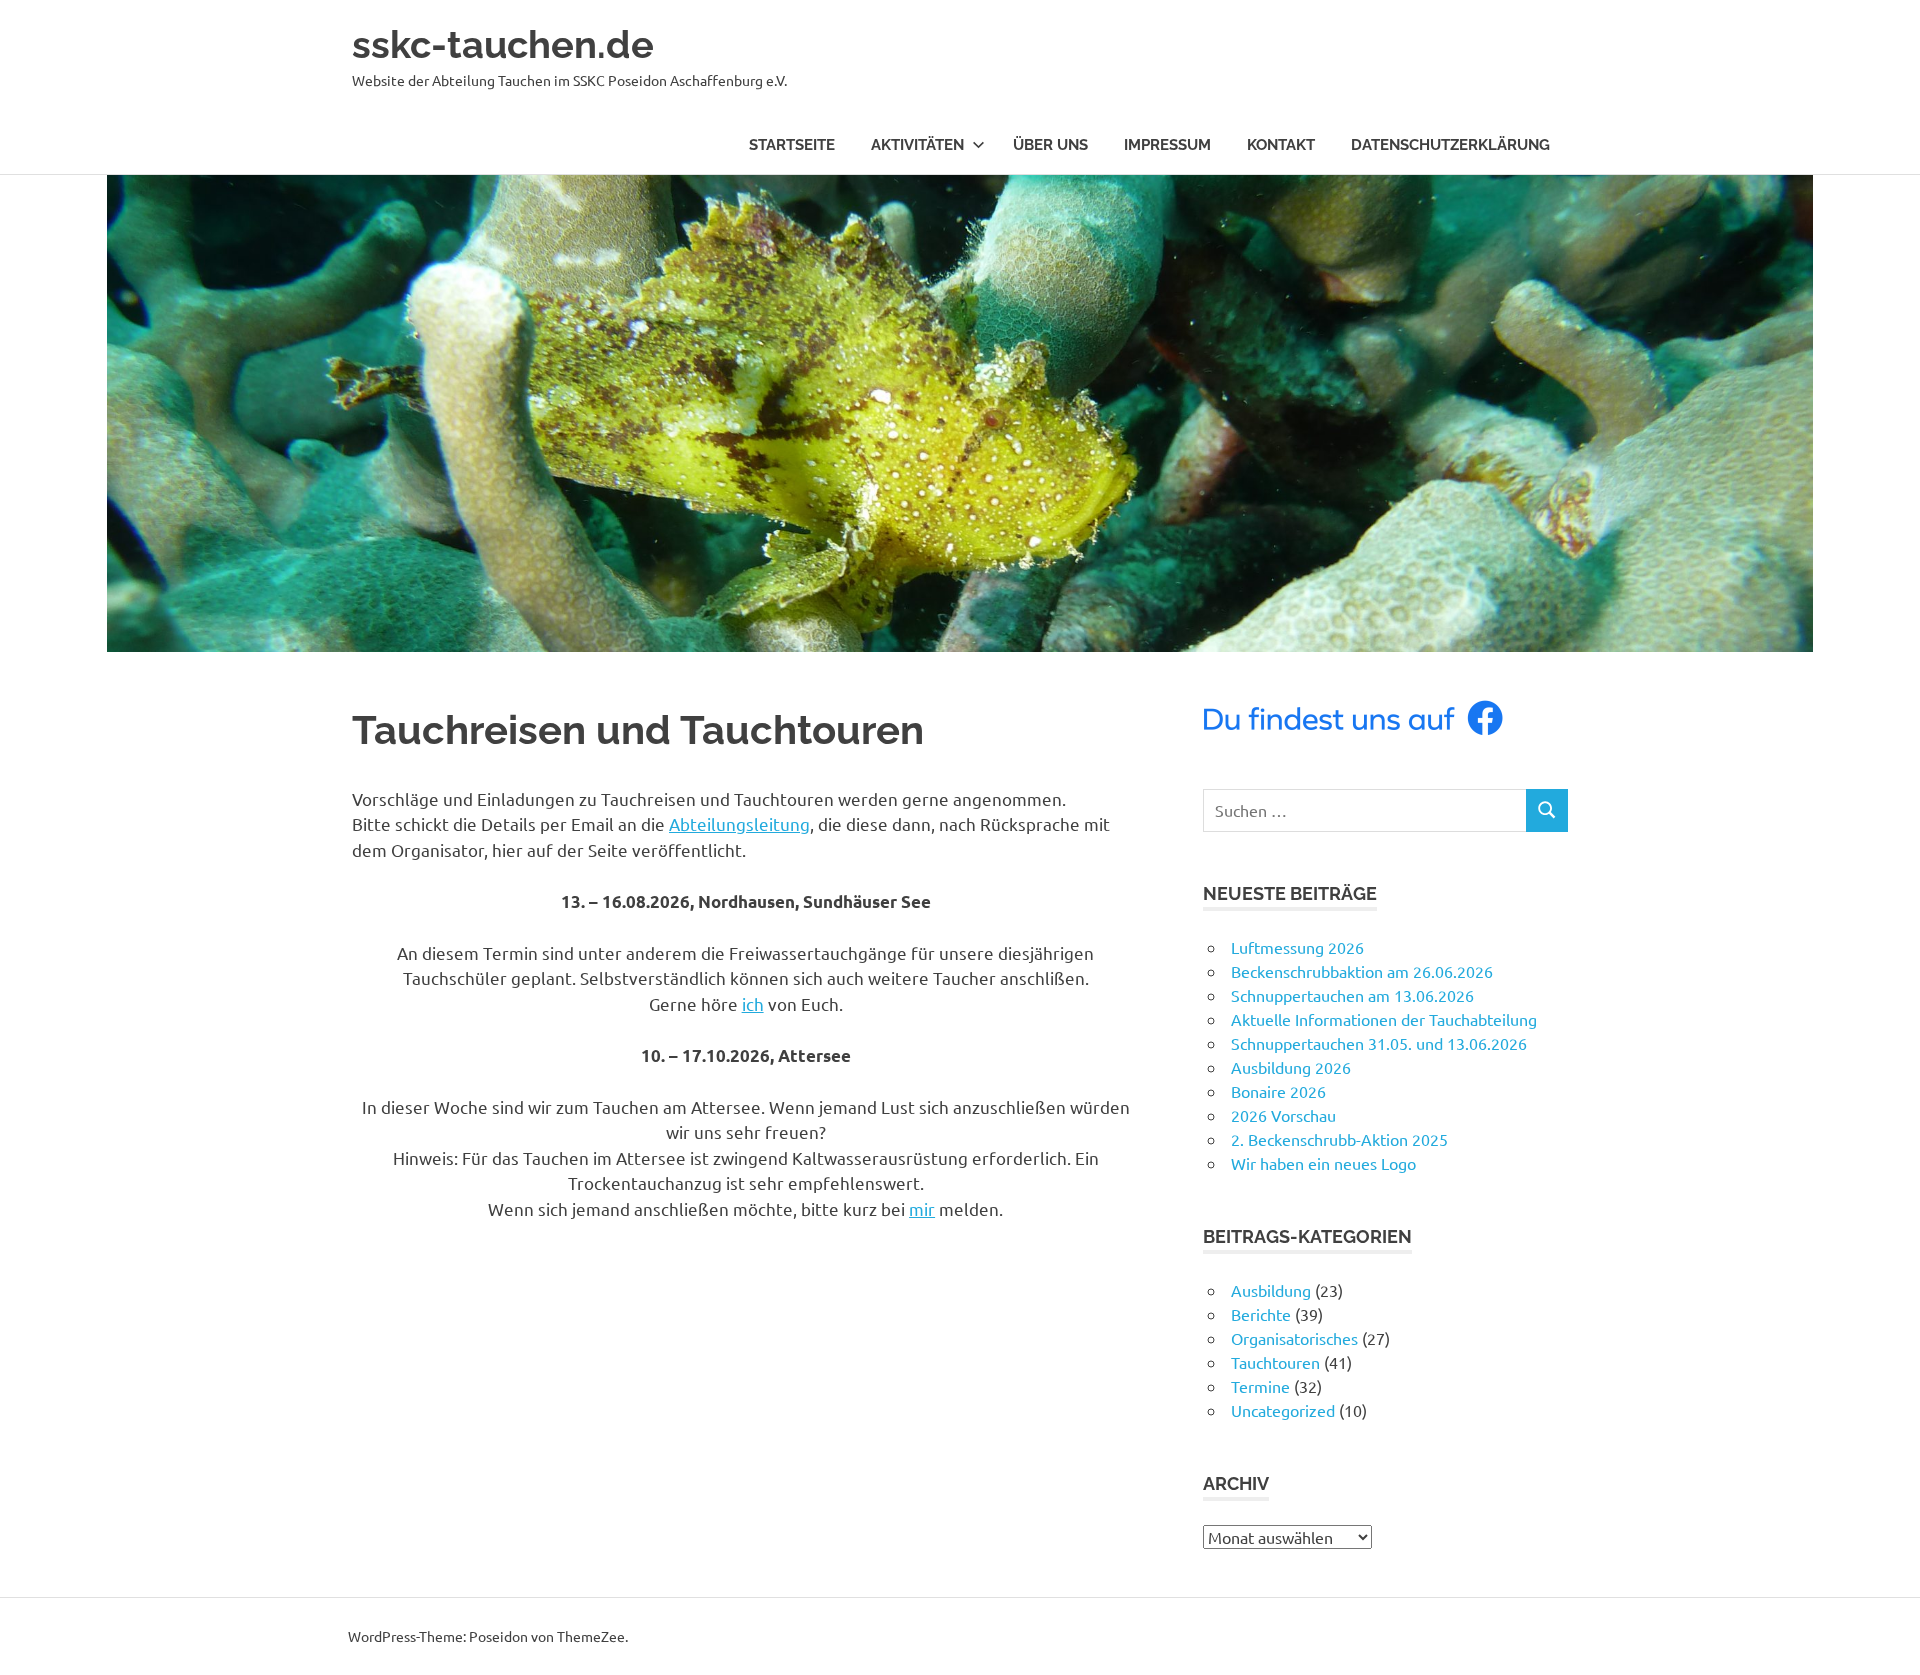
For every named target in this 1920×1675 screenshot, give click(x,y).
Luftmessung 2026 (1297, 947)
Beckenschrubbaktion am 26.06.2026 (1362, 971)
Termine (1260, 1386)
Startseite (792, 145)
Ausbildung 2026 (1291, 1067)
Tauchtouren (1275, 1362)
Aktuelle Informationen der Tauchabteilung (1384, 1019)
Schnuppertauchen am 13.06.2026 (1352, 995)
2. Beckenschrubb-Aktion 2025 (1339, 1139)
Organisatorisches (1294, 1338)
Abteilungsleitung (739, 823)
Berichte (1261, 1314)
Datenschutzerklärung (1450, 145)
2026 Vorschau (1283, 1115)
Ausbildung (1271, 1290)
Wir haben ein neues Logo (1323, 1163)
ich (753, 1003)
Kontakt (1281, 145)
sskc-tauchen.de (503, 44)
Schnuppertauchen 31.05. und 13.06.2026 (1379, 1043)
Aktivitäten (917, 145)
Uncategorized (1283, 1410)
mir (922, 1208)
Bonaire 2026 (1278, 1091)
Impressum (1167, 145)
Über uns (1050, 145)
